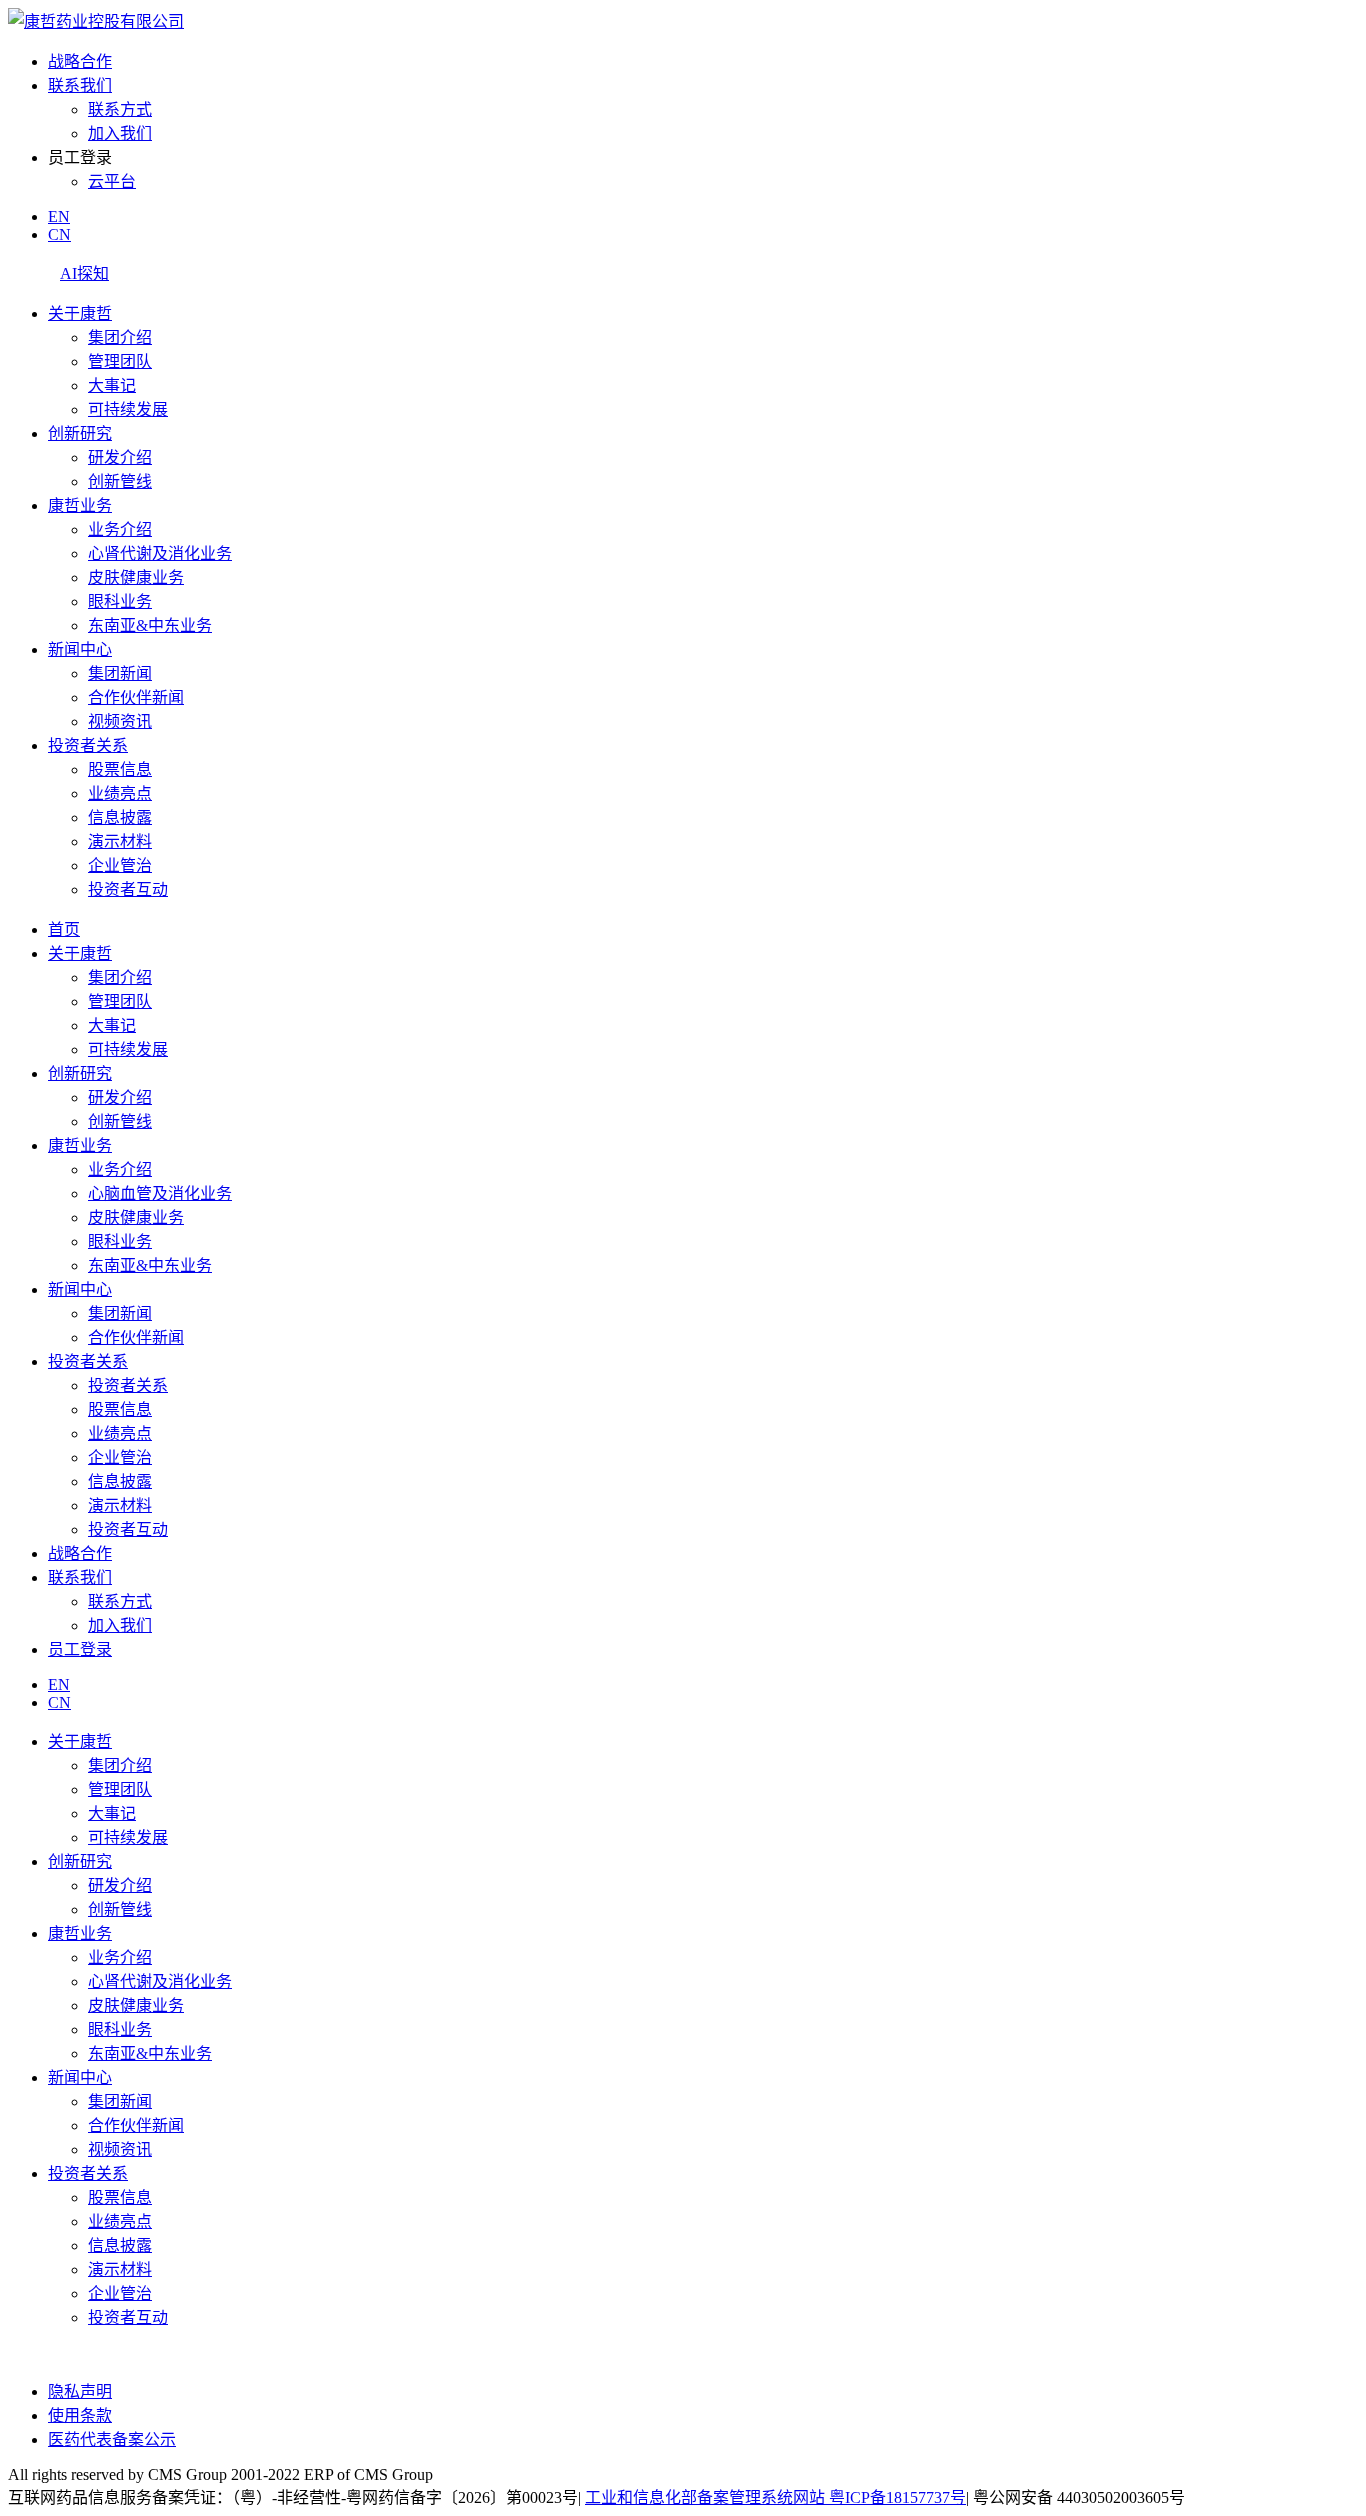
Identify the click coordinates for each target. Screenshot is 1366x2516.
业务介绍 (120, 529)
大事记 (112, 385)
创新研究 (80, 433)
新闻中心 (80, 649)
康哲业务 (80, 505)
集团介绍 (120, 337)
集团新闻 (120, 673)
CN (59, 234)
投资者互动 (128, 889)
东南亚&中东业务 (150, 625)
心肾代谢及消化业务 (160, 553)
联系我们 (80, 85)
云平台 (112, 181)
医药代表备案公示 (112, 2439)
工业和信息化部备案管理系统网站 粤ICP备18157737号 (775, 2497)
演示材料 (120, 841)
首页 (64, 929)
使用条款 (80, 2415)
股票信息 (120, 769)
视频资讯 (120, 721)
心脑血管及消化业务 (160, 1193)
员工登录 (80, 1649)
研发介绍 (120, 457)
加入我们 (120, 133)
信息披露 (120, 817)
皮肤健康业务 (136, 577)
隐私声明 (80, 2391)
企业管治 (120, 865)
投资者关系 (88, 745)
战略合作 (80, 61)
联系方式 (120, 109)
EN (59, 216)
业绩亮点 (120, 793)
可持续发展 (128, 409)
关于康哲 (80, 313)
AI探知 (84, 273)
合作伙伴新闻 (136, 697)
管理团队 (120, 361)
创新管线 (120, 481)
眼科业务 (120, 601)
